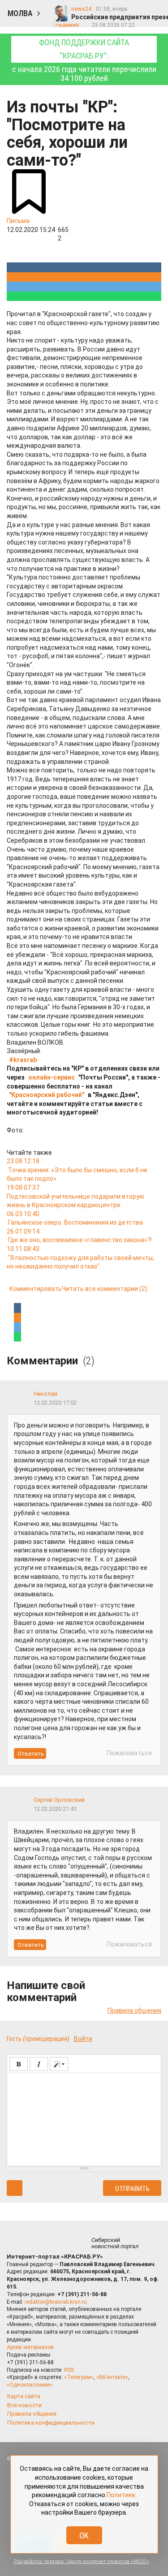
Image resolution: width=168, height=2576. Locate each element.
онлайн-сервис (52, 1077)
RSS (69, 2370)
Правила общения (134, 2010)
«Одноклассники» (30, 2385)
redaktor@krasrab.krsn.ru (56, 2302)
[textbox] (84, 2118)
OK (84, 2535)
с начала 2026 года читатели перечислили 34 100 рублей (84, 60)
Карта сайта (24, 2396)
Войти (83, 2039)
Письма (18, 221)
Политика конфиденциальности (51, 2423)
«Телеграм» (79, 2377)
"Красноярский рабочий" (47, 1095)
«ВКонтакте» (112, 2377)
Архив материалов (30, 2347)
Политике (121, 2495)
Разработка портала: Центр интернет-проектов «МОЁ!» (81, 2561)
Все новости (24, 2405)
